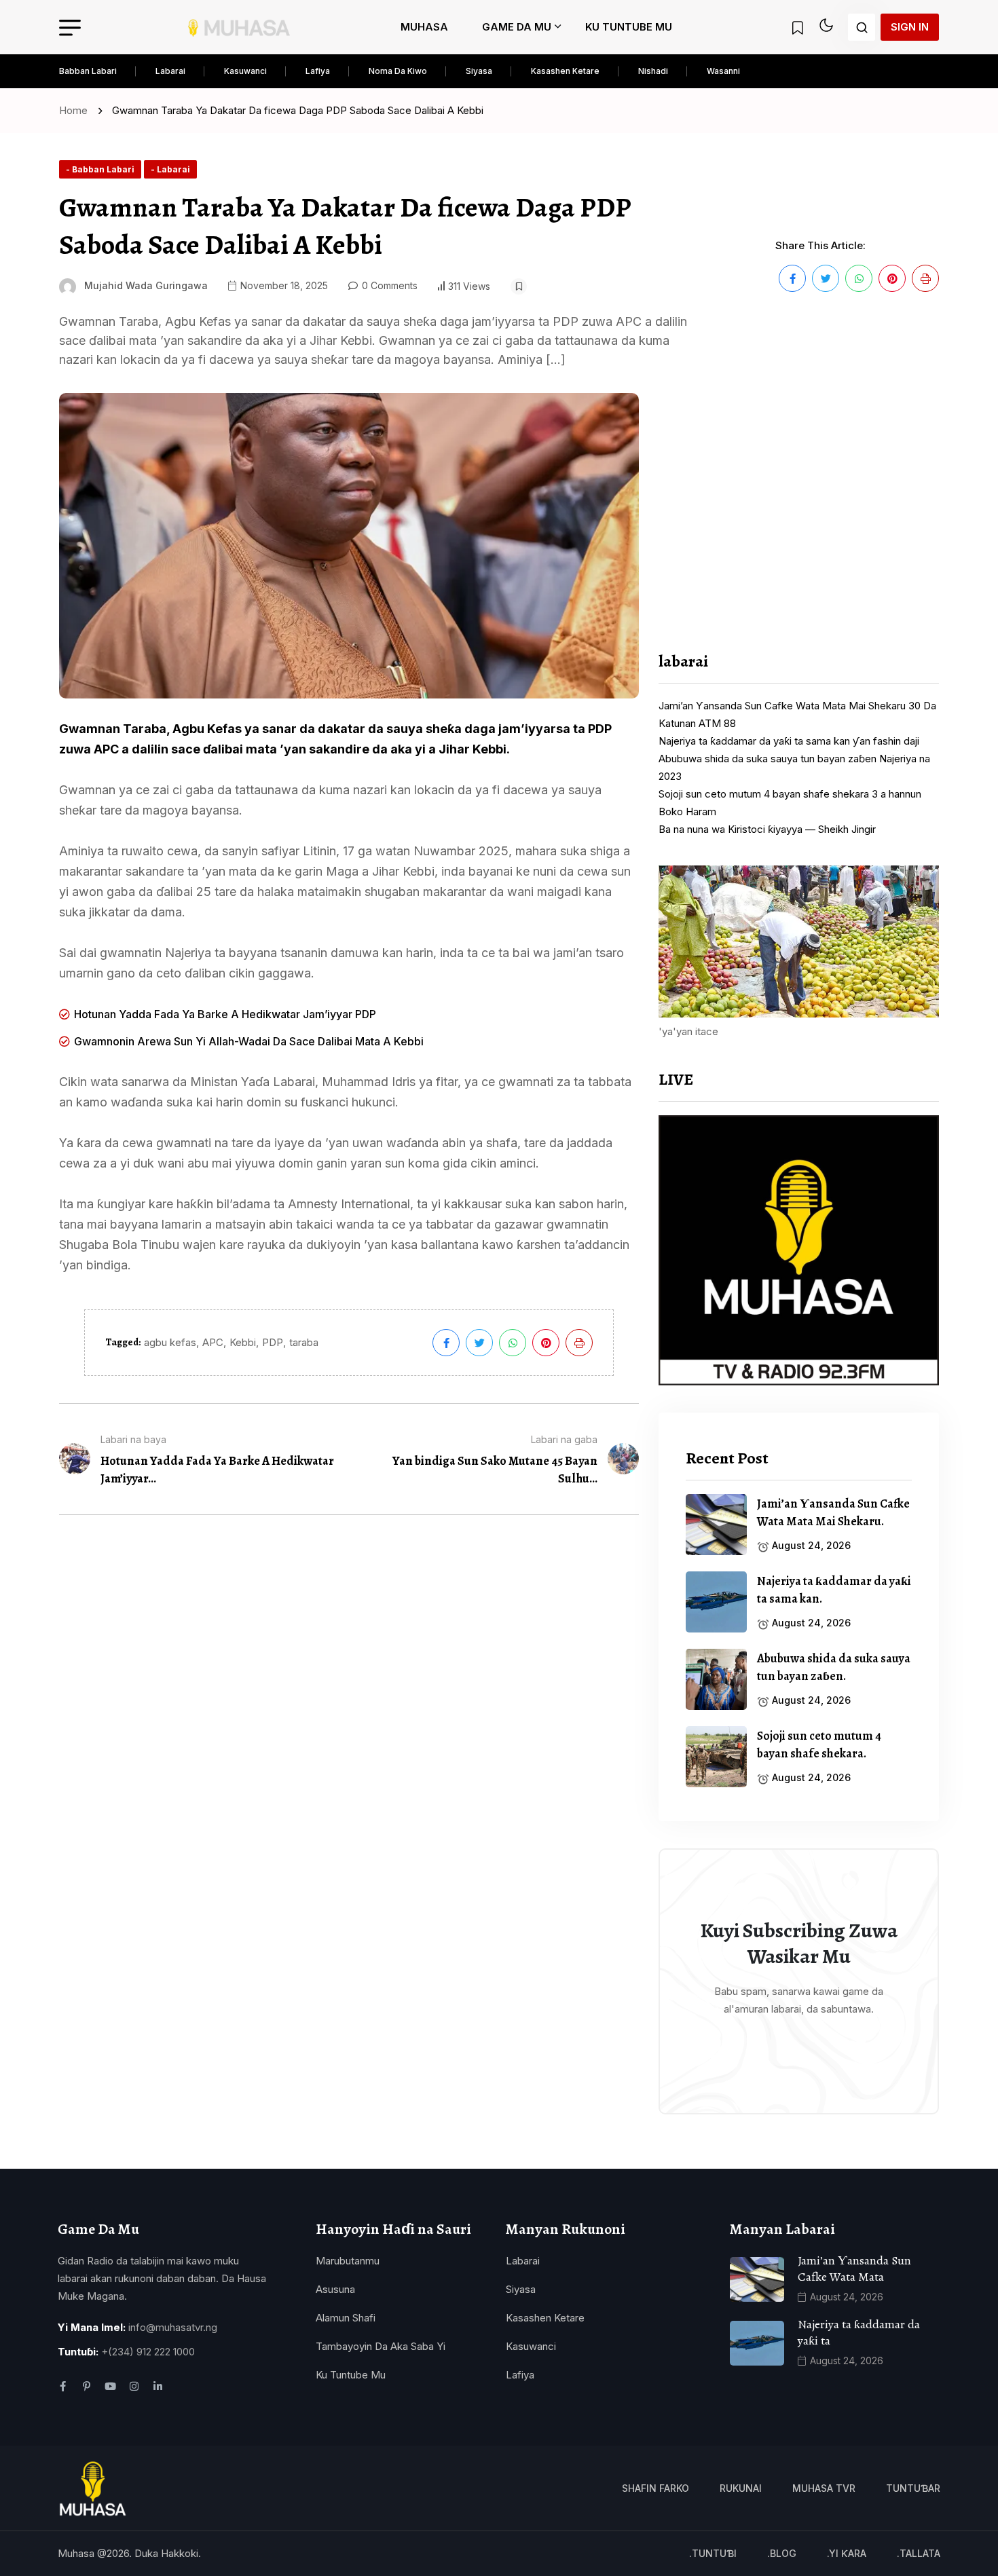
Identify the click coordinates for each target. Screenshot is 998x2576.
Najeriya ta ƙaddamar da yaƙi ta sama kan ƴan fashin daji (789, 741)
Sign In (910, 27)
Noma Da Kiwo (398, 71)
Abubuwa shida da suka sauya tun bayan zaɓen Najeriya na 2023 (794, 767)
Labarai (170, 71)
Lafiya (318, 71)
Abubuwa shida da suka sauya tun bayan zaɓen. (834, 1667)
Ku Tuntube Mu (629, 27)
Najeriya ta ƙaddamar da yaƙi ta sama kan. (834, 1590)
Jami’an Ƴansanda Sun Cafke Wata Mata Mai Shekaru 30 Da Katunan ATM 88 (797, 714)
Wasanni (723, 71)
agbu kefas (170, 1342)
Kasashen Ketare (565, 71)
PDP (273, 1342)
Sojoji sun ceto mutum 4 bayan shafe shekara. (819, 1744)
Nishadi (653, 71)
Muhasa (424, 27)
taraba (304, 1342)
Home (76, 110)
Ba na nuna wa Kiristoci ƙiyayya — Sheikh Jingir (767, 829)
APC (213, 1342)
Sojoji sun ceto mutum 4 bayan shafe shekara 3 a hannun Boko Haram (790, 803)
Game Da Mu (517, 27)
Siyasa (479, 71)
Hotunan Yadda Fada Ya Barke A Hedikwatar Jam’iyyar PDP (225, 1014)
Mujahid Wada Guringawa (146, 285)
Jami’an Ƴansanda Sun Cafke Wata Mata (854, 2269)
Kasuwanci (245, 71)
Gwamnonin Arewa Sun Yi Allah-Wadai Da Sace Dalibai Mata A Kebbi (249, 1041)
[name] (240, 27)
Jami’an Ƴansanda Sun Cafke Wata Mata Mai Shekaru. (833, 1512)
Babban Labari (88, 71)
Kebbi (243, 1342)
